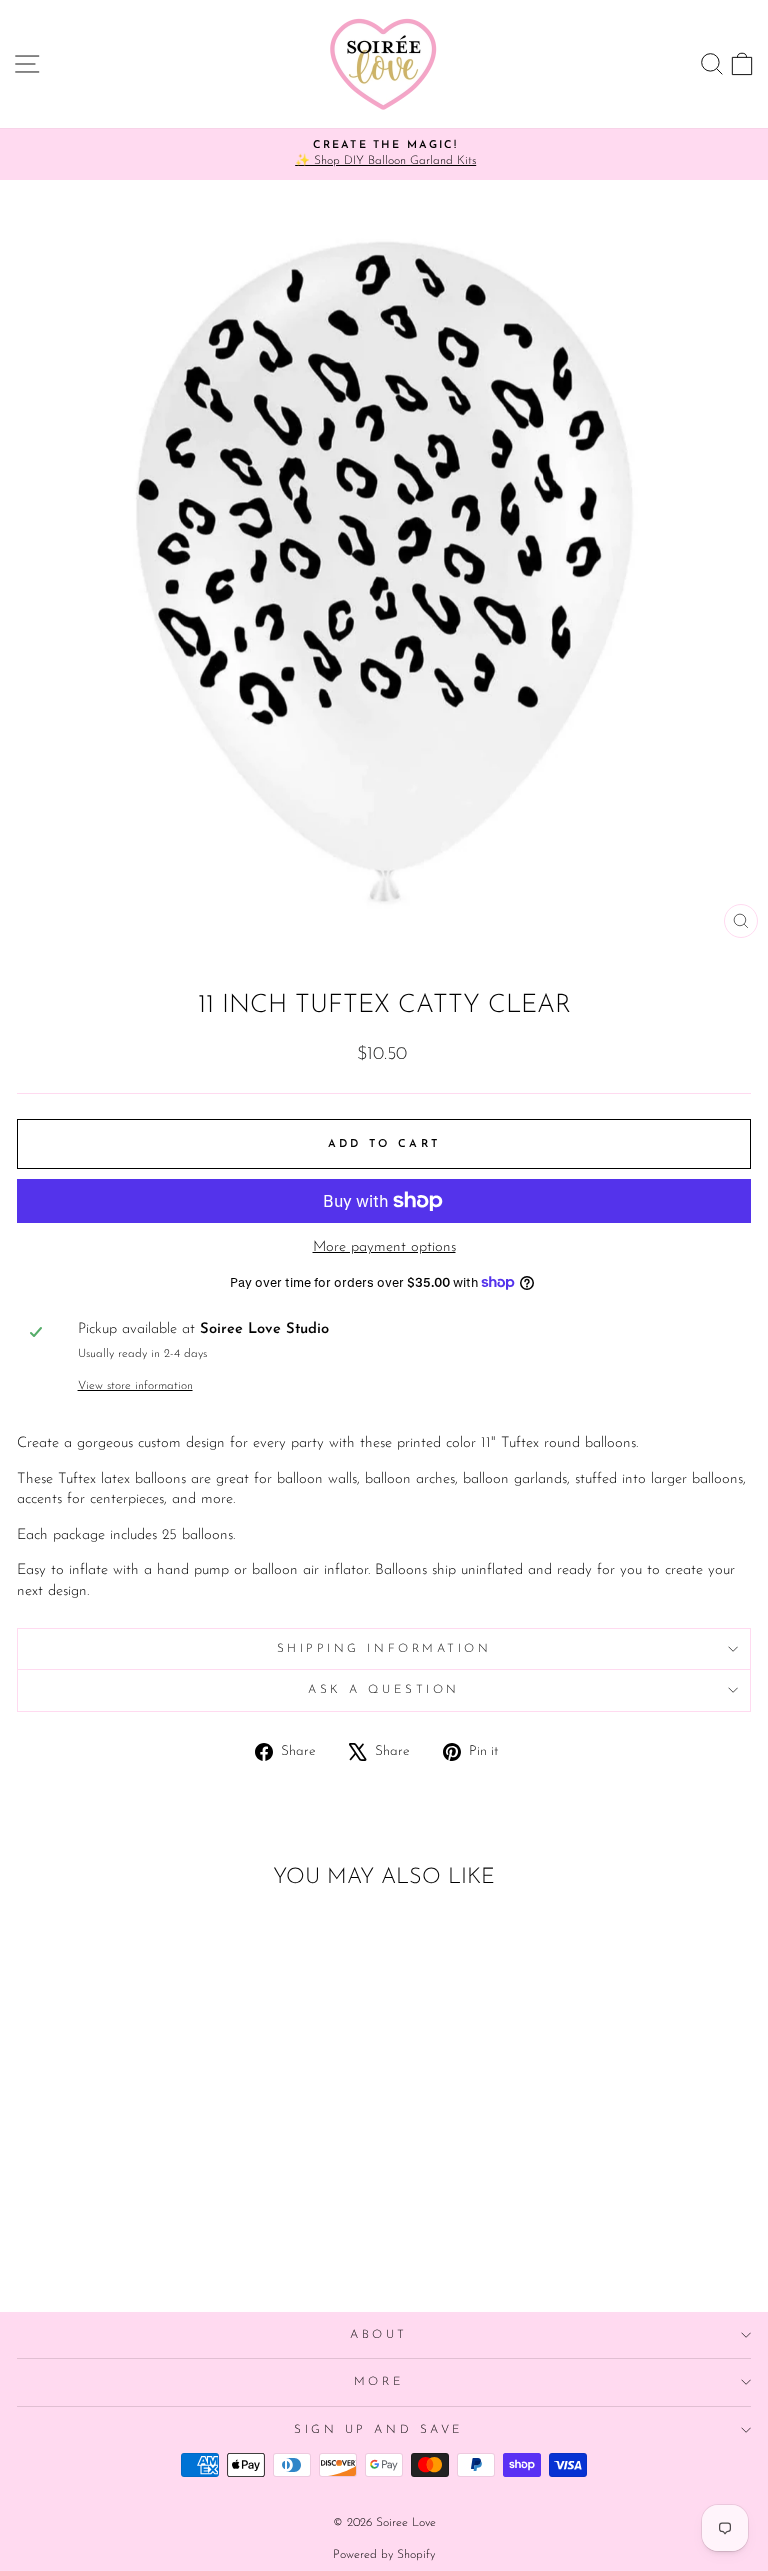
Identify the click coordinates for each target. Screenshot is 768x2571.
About (379, 2335)
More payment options (384, 1247)
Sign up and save (379, 2430)
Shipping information (384, 1649)
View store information (135, 1386)
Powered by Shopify (384, 2555)
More (379, 2382)
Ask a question (383, 1690)
